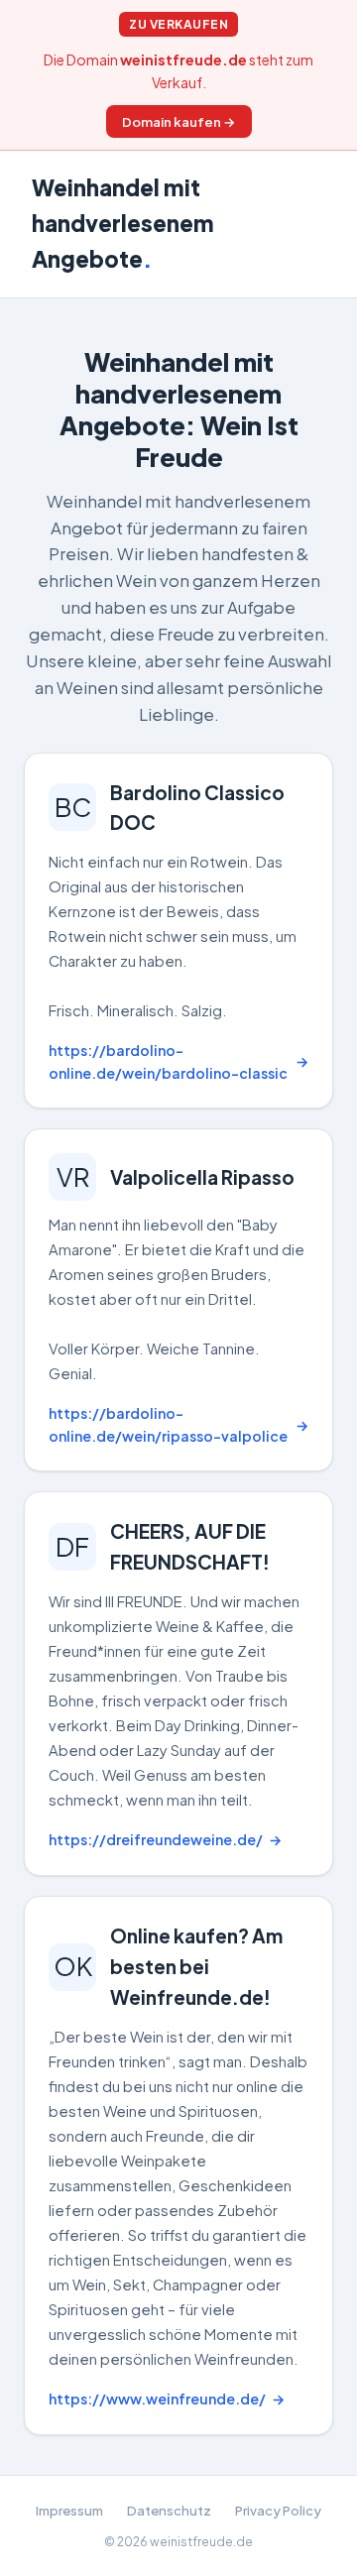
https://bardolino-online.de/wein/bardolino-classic (168, 1061)
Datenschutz (169, 2510)
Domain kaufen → (179, 121)
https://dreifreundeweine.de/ (156, 1839)
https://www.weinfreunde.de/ (157, 2399)
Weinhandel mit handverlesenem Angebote (123, 223)
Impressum (69, 2510)
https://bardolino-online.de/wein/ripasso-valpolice (168, 1424)
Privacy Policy (278, 2510)
